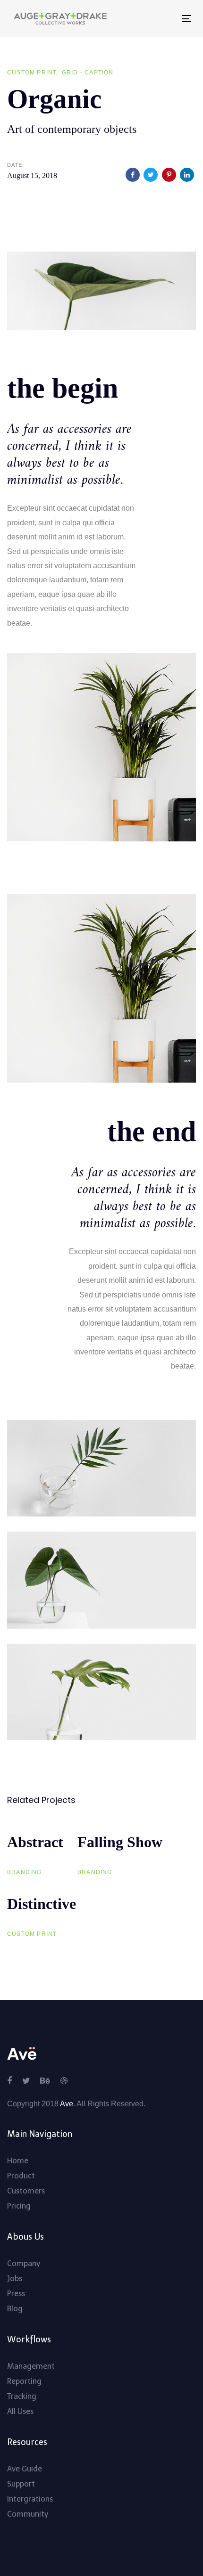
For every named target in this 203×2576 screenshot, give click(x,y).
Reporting (24, 2381)
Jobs (15, 2278)
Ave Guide (25, 2469)
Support (21, 2484)
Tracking (22, 2396)
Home (18, 2161)
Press (16, 2294)
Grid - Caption (88, 73)
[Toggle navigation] (145, 19)
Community (28, 2514)
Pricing (19, 2206)
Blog (15, 2309)
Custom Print (32, 73)
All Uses (20, 2411)
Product (21, 2176)
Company (24, 2263)
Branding (25, 1872)
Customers (26, 2191)
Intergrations (30, 2499)
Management (31, 2366)
